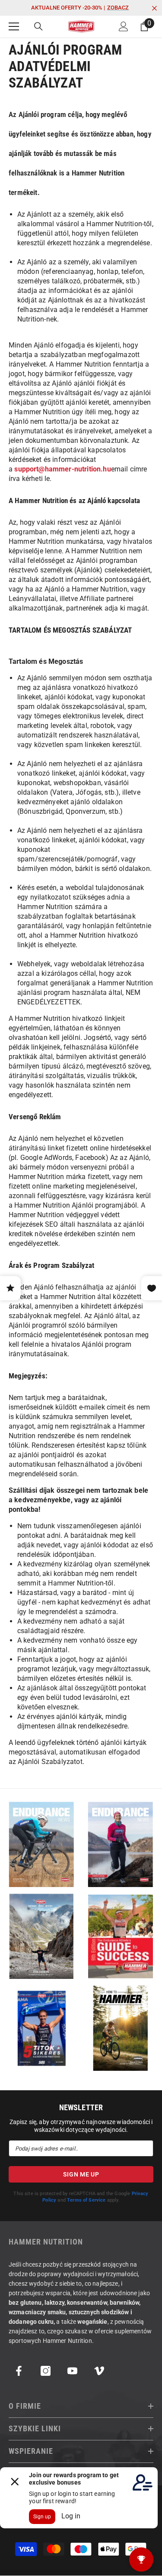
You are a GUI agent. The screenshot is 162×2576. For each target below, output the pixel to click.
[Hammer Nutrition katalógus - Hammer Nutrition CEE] (42, 1936)
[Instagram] (46, 2371)
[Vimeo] (99, 2371)
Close (154, 8)
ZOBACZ (118, 8)
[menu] (14, 26)
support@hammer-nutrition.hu (62, 469)
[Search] (38, 26)
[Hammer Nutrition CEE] (42, 1844)
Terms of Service (86, 2200)
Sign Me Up (81, 2174)
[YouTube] (72, 2371)
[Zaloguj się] (124, 26)
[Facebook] (19, 2371)
